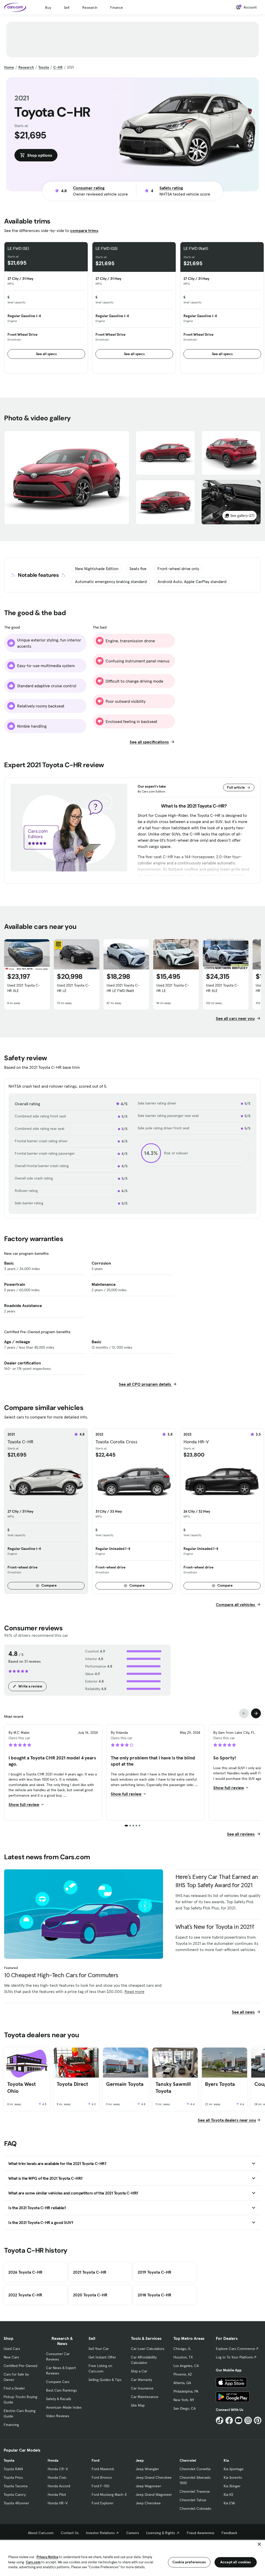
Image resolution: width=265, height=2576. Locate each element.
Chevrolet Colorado (195, 2508)
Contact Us (70, 2533)
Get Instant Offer (102, 2357)
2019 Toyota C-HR (154, 2272)
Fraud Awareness (201, 2533)
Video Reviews (58, 2416)
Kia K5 (228, 2495)
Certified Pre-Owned (20, 2366)
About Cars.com (41, 2533)
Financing (11, 2425)
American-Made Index (64, 2407)
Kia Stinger (232, 2486)
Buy (48, 8)
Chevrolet (188, 2460)
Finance (117, 8)
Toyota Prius (13, 2477)
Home (9, 67)
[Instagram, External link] (248, 2420)
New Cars (11, 2357)
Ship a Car (139, 2371)
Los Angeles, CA (186, 2366)
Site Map (138, 2405)
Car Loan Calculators (148, 2349)
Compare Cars (58, 2382)
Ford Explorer (102, 2503)
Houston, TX (183, 2357)
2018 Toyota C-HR (154, 2295)
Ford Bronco (102, 2477)
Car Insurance (142, 2388)
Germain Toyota (125, 2084)
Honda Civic (57, 2477)
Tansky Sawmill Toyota (173, 2088)
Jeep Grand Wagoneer (154, 2495)
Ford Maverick (103, 2469)
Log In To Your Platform (234, 2357)
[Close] (259, 2544)
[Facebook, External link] (229, 2420)
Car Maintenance (145, 2397)
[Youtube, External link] (239, 2420)
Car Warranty (141, 2380)
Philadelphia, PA (186, 2391)
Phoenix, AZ (183, 2374)
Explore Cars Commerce (235, 2349)
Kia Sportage (234, 2469)
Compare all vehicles (236, 1604)
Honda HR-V (58, 2503)
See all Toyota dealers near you (227, 2120)
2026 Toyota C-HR (25, 2272)
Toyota (44, 67)
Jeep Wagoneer (148, 2486)
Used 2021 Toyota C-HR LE (73, 988)
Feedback (229, 2533)
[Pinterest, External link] (258, 2420)
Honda (53, 2460)
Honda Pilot (57, 2495)
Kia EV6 (229, 2503)
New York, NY (184, 2400)
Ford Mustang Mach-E (109, 2495)
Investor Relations (100, 2533)
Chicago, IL (182, 2349)
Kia (226, 2460)
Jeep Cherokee (148, 2503)
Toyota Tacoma (16, 2486)
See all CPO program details (145, 1384)
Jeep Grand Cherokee (154, 2477)
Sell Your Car (99, 2349)
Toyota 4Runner (16, 2503)
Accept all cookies (236, 2562)
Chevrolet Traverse (195, 2491)
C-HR (58, 67)
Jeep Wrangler (147, 2469)
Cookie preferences (189, 2562)
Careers (133, 2533)
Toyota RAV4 (13, 2469)
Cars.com (33, 2562)
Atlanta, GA (182, 2383)
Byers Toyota (220, 2084)
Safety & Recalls (59, 2399)
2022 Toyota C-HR (25, 2295)
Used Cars (12, 2349)
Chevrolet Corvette (195, 2469)
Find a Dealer (14, 2388)
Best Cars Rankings (61, 2390)
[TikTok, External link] (220, 2420)
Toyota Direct (72, 2084)
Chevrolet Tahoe (193, 2500)
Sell (67, 8)
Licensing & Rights (161, 2533)
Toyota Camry (15, 2495)
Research (90, 8)
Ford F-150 (100, 2486)
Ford (95, 2460)
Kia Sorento (233, 2477)
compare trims (84, 230)
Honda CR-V (58, 2469)
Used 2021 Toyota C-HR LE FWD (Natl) (123, 988)
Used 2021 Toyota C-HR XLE (24, 988)
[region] (132, 2558)
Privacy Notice (47, 2557)
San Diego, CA (185, 2408)
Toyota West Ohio (21, 2088)
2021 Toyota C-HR (90, 2272)
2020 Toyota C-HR (90, 2295)
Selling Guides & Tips (105, 2380)
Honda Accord (59, 2486)
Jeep (140, 2460)
